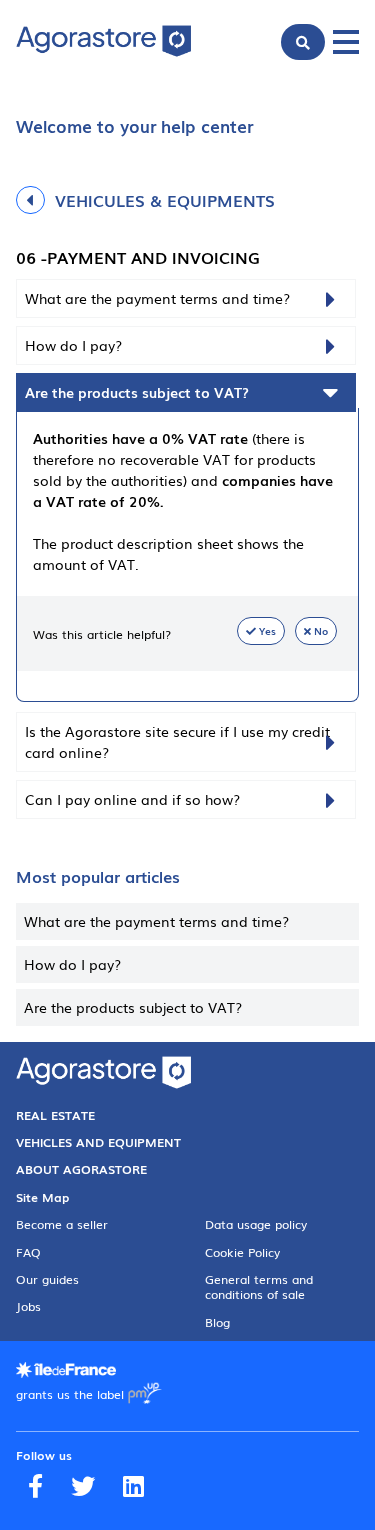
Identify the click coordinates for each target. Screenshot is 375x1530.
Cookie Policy (242, 1252)
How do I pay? (72, 964)
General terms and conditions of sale (259, 1286)
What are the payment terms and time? (156, 921)
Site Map (42, 1197)
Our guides (47, 1279)
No (321, 630)
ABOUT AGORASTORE (81, 1169)
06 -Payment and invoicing (138, 257)
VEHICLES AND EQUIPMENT (98, 1142)
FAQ (28, 1252)
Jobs (28, 1306)
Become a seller (62, 1224)
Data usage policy (256, 1224)
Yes (267, 630)
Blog (217, 1322)
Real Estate (55, 1115)
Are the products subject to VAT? (133, 1007)
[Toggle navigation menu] (346, 42)
